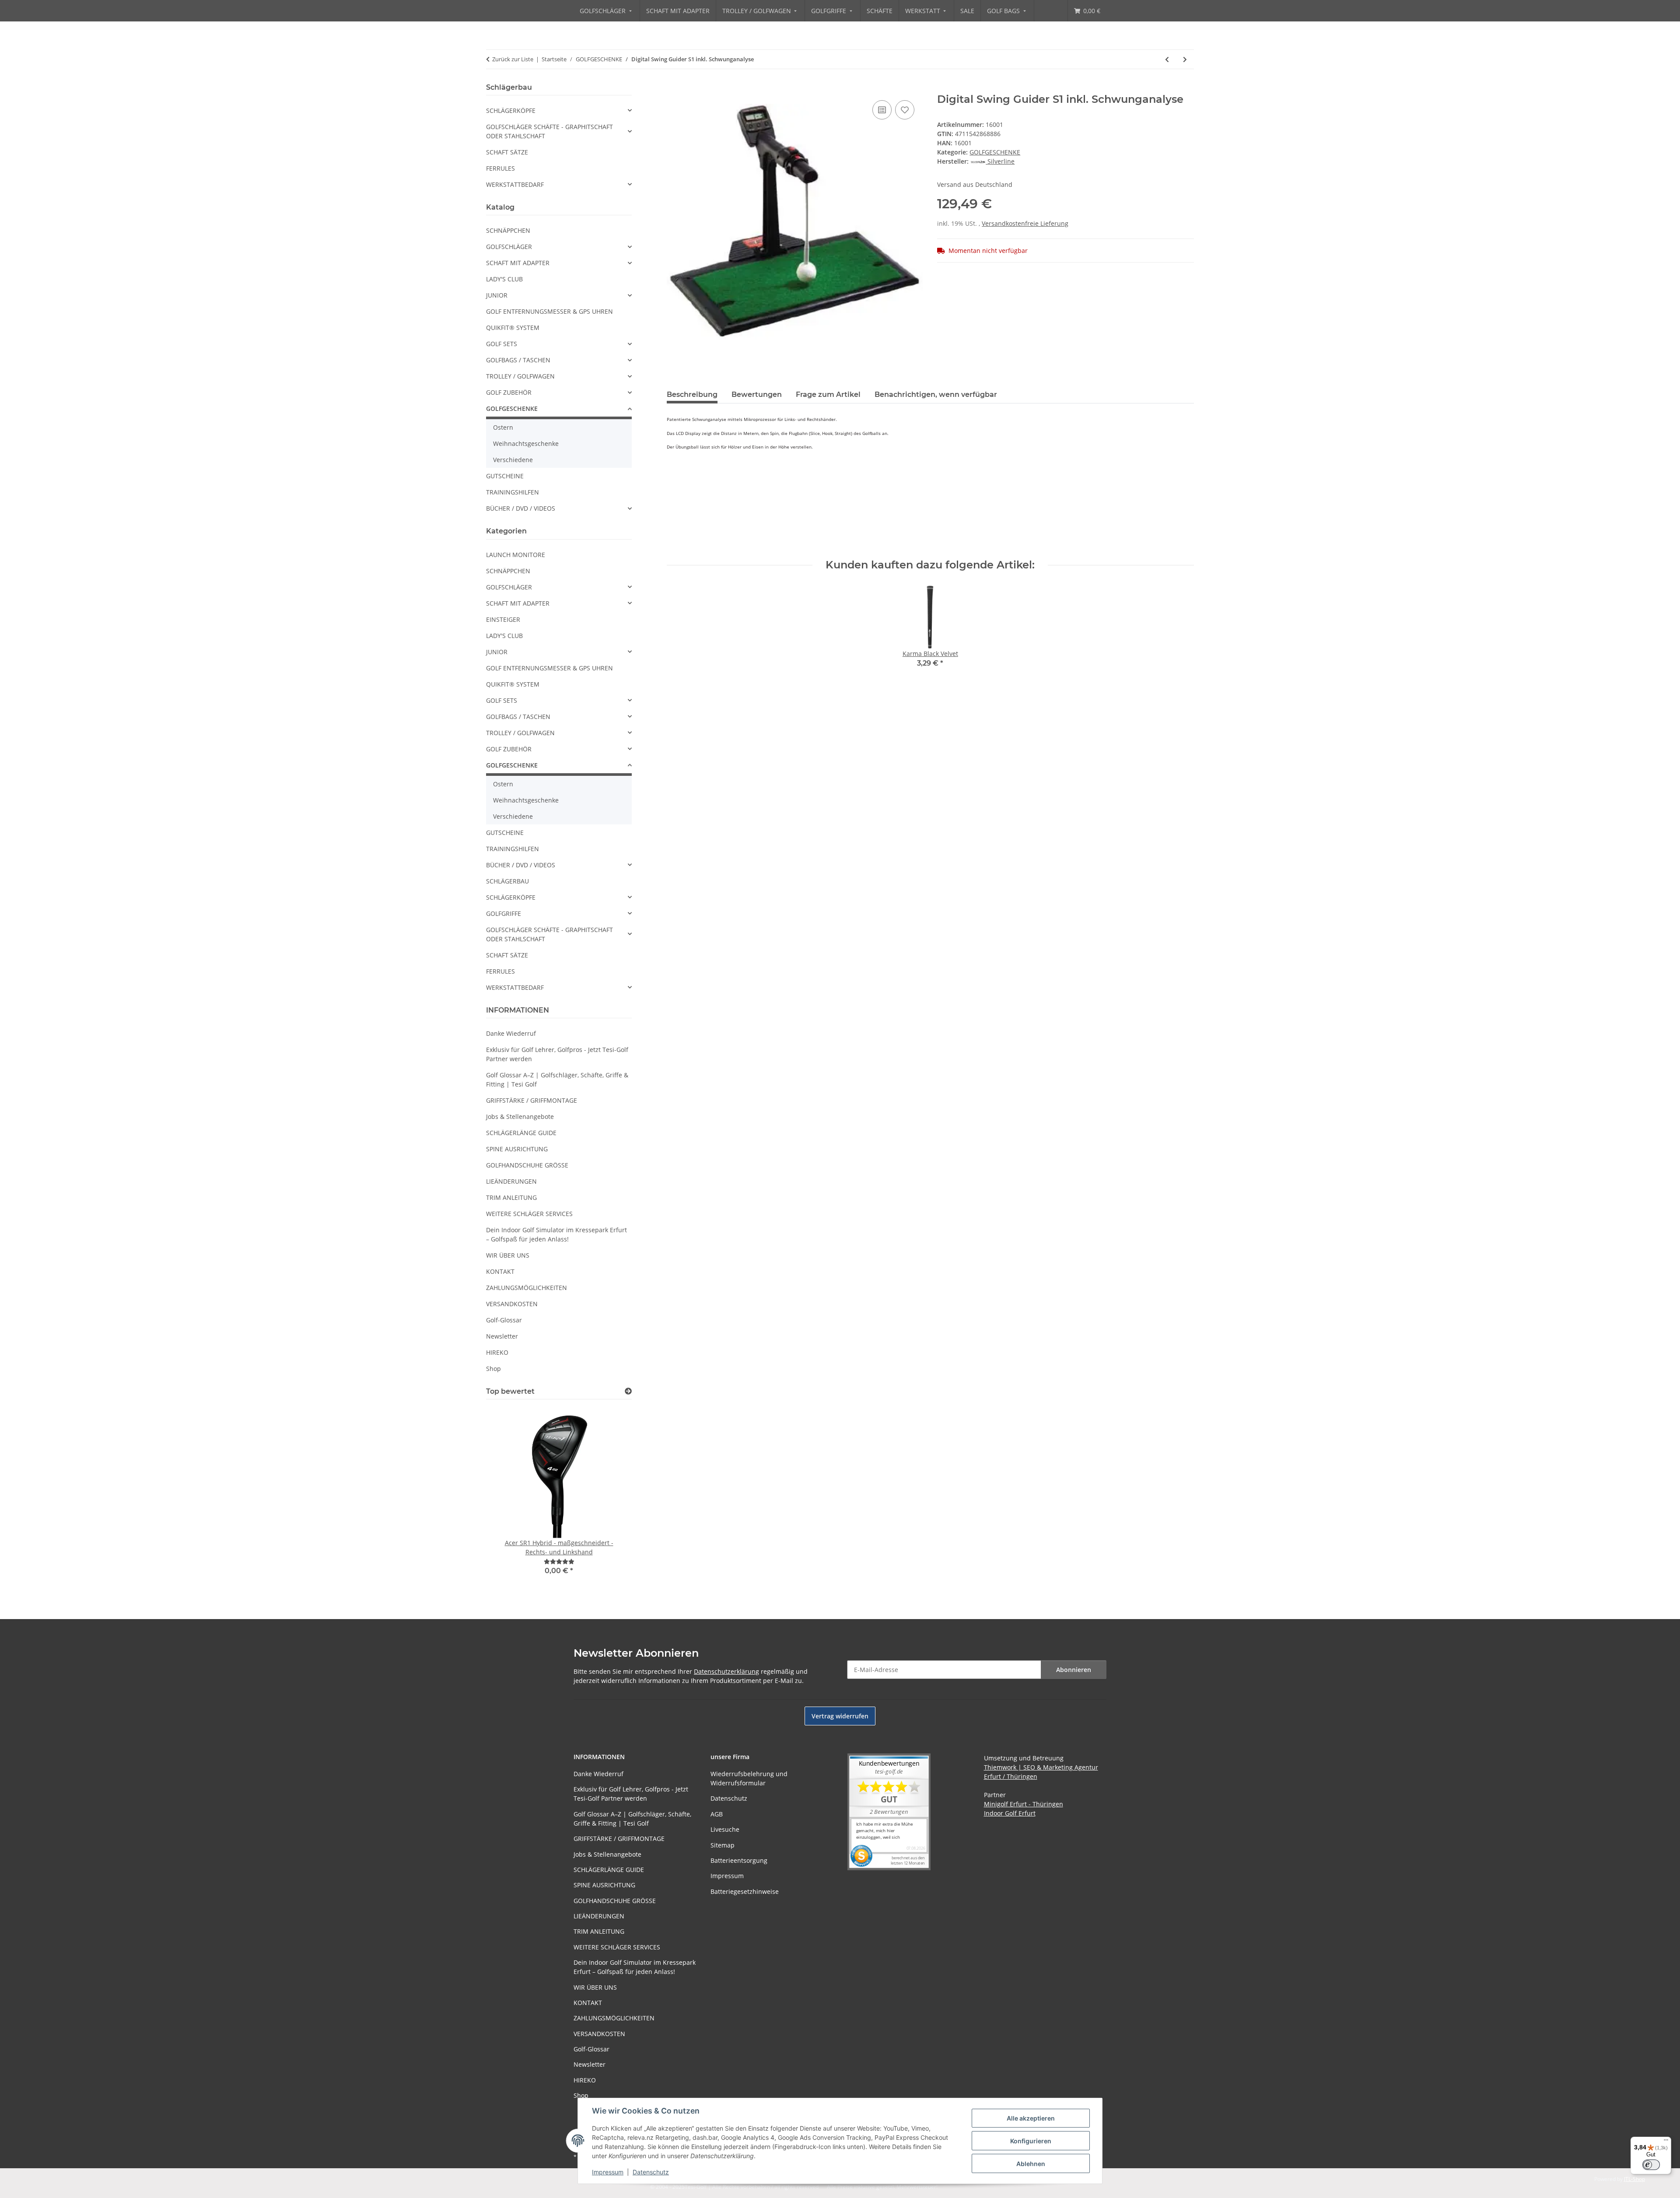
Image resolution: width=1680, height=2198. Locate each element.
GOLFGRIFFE (504, 913)
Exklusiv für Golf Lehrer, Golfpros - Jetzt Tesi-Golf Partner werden (557, 1054)
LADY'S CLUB (504, 279)
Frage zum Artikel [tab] (828, 394)
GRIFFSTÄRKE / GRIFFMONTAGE (532, 1100)
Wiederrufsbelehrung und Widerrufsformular (749, 1778)
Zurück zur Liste (513, 59)
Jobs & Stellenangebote (520, 1117)
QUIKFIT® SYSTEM (513, 328)
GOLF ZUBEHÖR (509, 392)
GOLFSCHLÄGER (509, 247)
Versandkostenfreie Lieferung (1025, 223)
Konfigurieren (1031, 2141)
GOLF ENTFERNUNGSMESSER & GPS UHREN (549, 311)
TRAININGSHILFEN (513, 492)
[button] (559, 110)
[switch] (1651, 2165)
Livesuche (725, 1829)
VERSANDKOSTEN (512, 1304)
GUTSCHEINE (505, 476)
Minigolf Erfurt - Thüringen (1024, 1804)
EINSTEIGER (503, 619)
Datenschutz (651, 2172)
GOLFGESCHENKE (995, 152)
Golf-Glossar (504, 1320)
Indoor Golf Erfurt (1010, 1813)
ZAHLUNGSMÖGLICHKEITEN (527, 1288)
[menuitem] (607, 11)
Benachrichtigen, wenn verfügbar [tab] (936, 394)
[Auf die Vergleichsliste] (882, 110)
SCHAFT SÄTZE (507, 152)
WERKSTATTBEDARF (515, 184)
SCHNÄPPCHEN (508, 230)
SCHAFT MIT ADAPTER (518, 263)
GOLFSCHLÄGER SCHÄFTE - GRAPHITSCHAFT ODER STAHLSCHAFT (549, 131)
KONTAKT (500, 1271)
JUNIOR (497, 295)
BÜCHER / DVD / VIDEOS (521, 508)
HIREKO (497, 1352)
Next (610, 1497)
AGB (717, 1814)
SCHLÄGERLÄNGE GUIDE (521, 1133)
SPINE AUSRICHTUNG (517, 1149)
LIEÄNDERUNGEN (511, 1181)
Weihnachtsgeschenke (526, 443)
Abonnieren (1074, 1670)
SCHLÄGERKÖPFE (511, 110)
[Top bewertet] (628, 1391)
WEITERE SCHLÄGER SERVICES (529, 1214)
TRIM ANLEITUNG (511, 1197)
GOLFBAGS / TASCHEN (518, 360)
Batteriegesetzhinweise (745, 1891)
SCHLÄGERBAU (507, 881)
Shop (493, 1369)
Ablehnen (1031, 2164)
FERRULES (500, 168)
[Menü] (1666, 2142)
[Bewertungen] (559, 1562)
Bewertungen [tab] (757, 394)
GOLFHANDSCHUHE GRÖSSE (527, 1165)
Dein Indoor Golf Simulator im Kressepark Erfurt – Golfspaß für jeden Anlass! (556, 1234)
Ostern (503, 427)
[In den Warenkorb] (674, 88)
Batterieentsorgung (739, 1860)
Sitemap (723, 1845)
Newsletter (502, 1336)
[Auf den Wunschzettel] (905, 110)
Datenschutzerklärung (726, 1671)
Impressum (608, 2172)
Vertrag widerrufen (840, 1716)
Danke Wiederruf (511, 1033)
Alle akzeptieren (1031, 2118)
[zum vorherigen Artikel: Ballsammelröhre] (1167, 59)
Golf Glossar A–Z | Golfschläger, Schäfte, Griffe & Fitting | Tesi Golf (557, 1080)
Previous (508, 1497)
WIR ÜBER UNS (508, 1255)
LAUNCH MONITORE (516, 555)
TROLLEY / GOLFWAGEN (520, 376)
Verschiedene (513, 460)
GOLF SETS (502, 344)
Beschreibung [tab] (692, 394)
